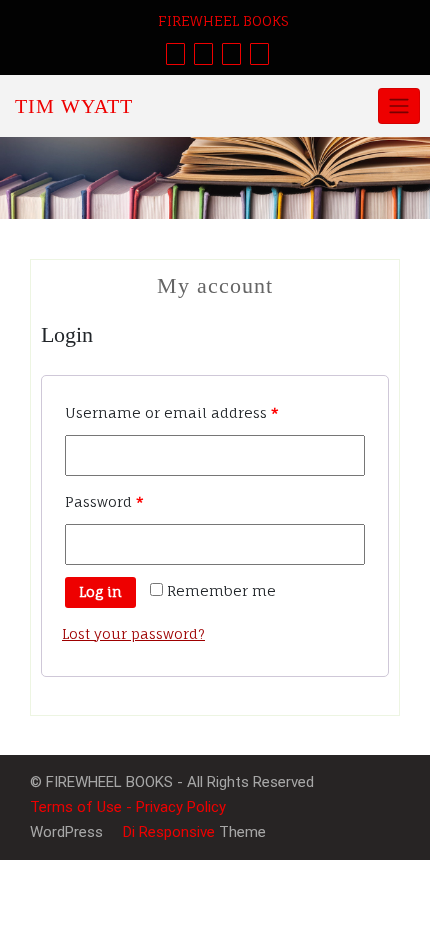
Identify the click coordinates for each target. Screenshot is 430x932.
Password (104, 501)
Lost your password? (133, 633)
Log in (100, 591)
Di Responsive (167, 832)
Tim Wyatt (74, 106)
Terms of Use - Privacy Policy (128, 807)
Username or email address (172, 412)
